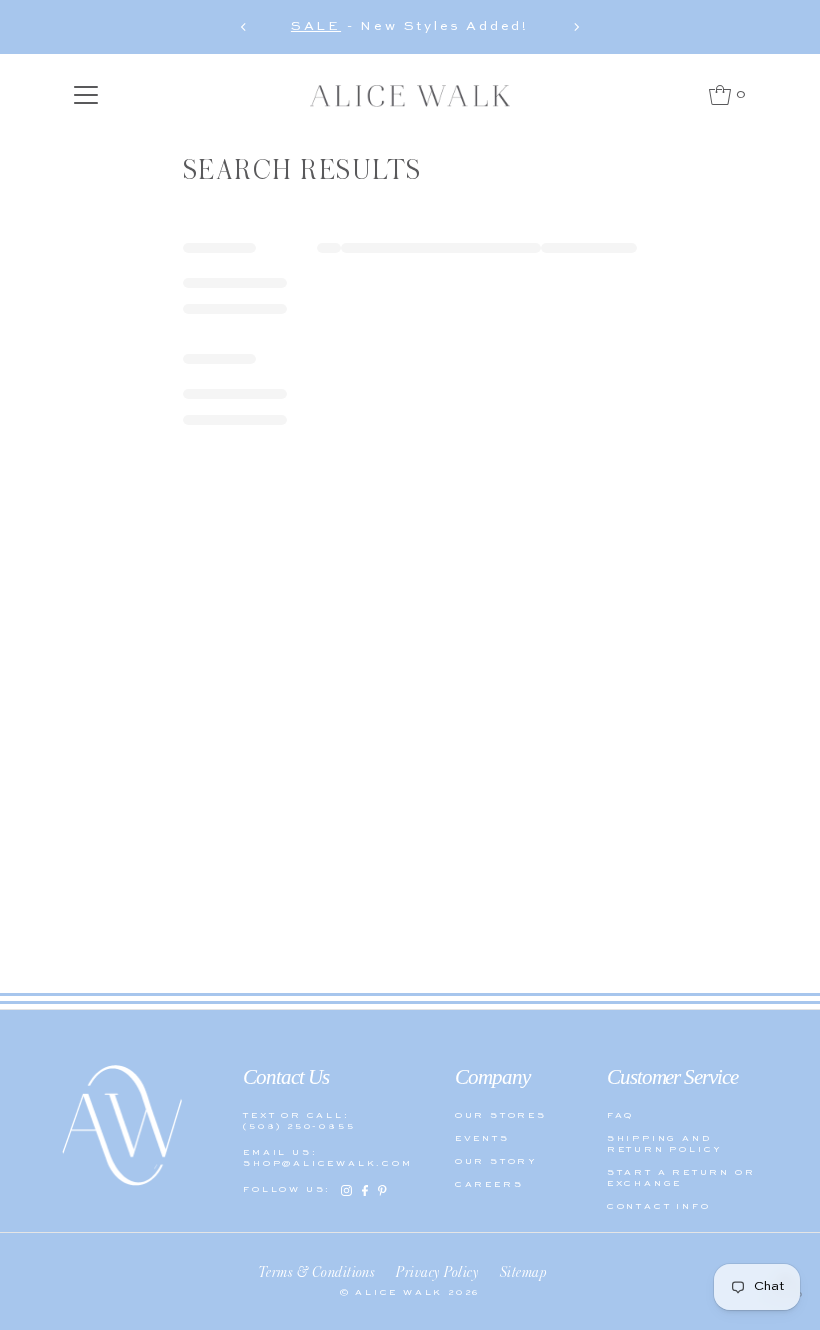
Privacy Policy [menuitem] (437, 1272)
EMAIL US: (280, 1152)
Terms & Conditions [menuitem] (317, 1272)
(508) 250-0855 (299, 1126)
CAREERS (489, 1184)
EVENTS (482, 1138)
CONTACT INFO (659, 1206)
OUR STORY (496, 1161)
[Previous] (244, 27)
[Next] (576, 27)
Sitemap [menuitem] (523, 1272)
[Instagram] (346, 1191)
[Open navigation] (87, 95)
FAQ (620, 1115)
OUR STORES (501, 1115)
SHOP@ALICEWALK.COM (318, 1163)
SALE (316, 26)
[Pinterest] (382, 1191)
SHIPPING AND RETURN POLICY (665, 1144)
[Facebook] (365, 1191)
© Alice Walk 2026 (410, 1292)
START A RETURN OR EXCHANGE (681, 1178)
